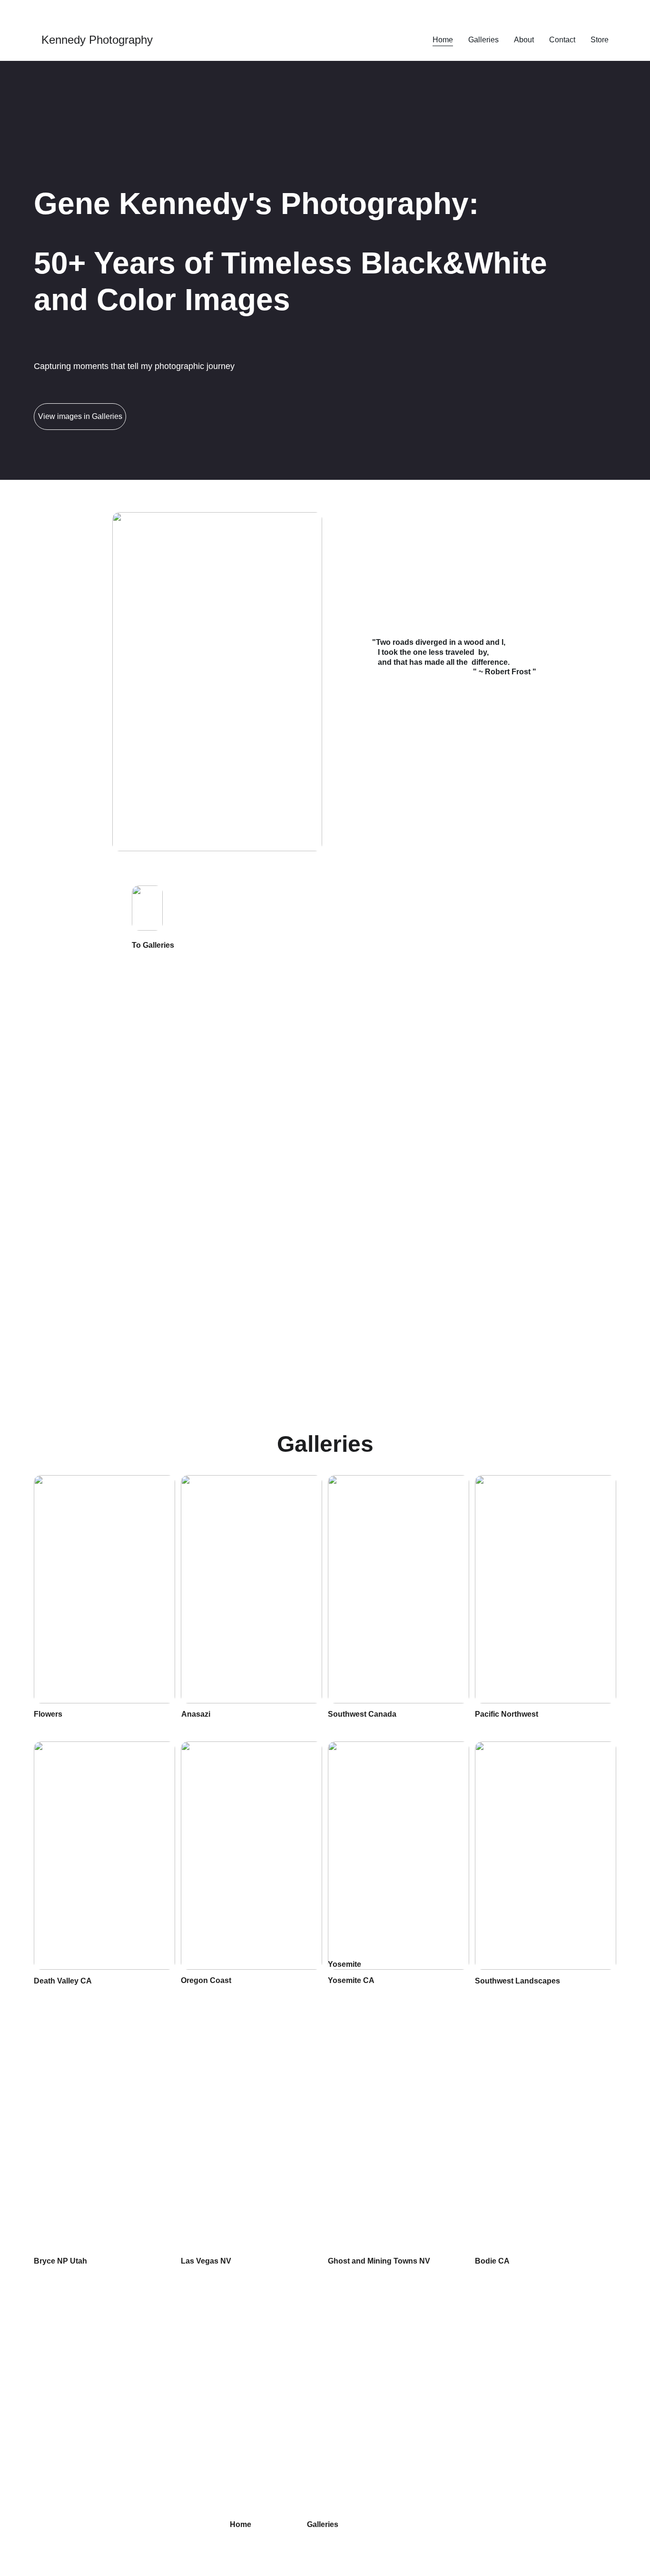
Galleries (483, 40)
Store (600, 40)
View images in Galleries (80, 416)
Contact (562, 40)
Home (443, 40)
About (524, 40)
